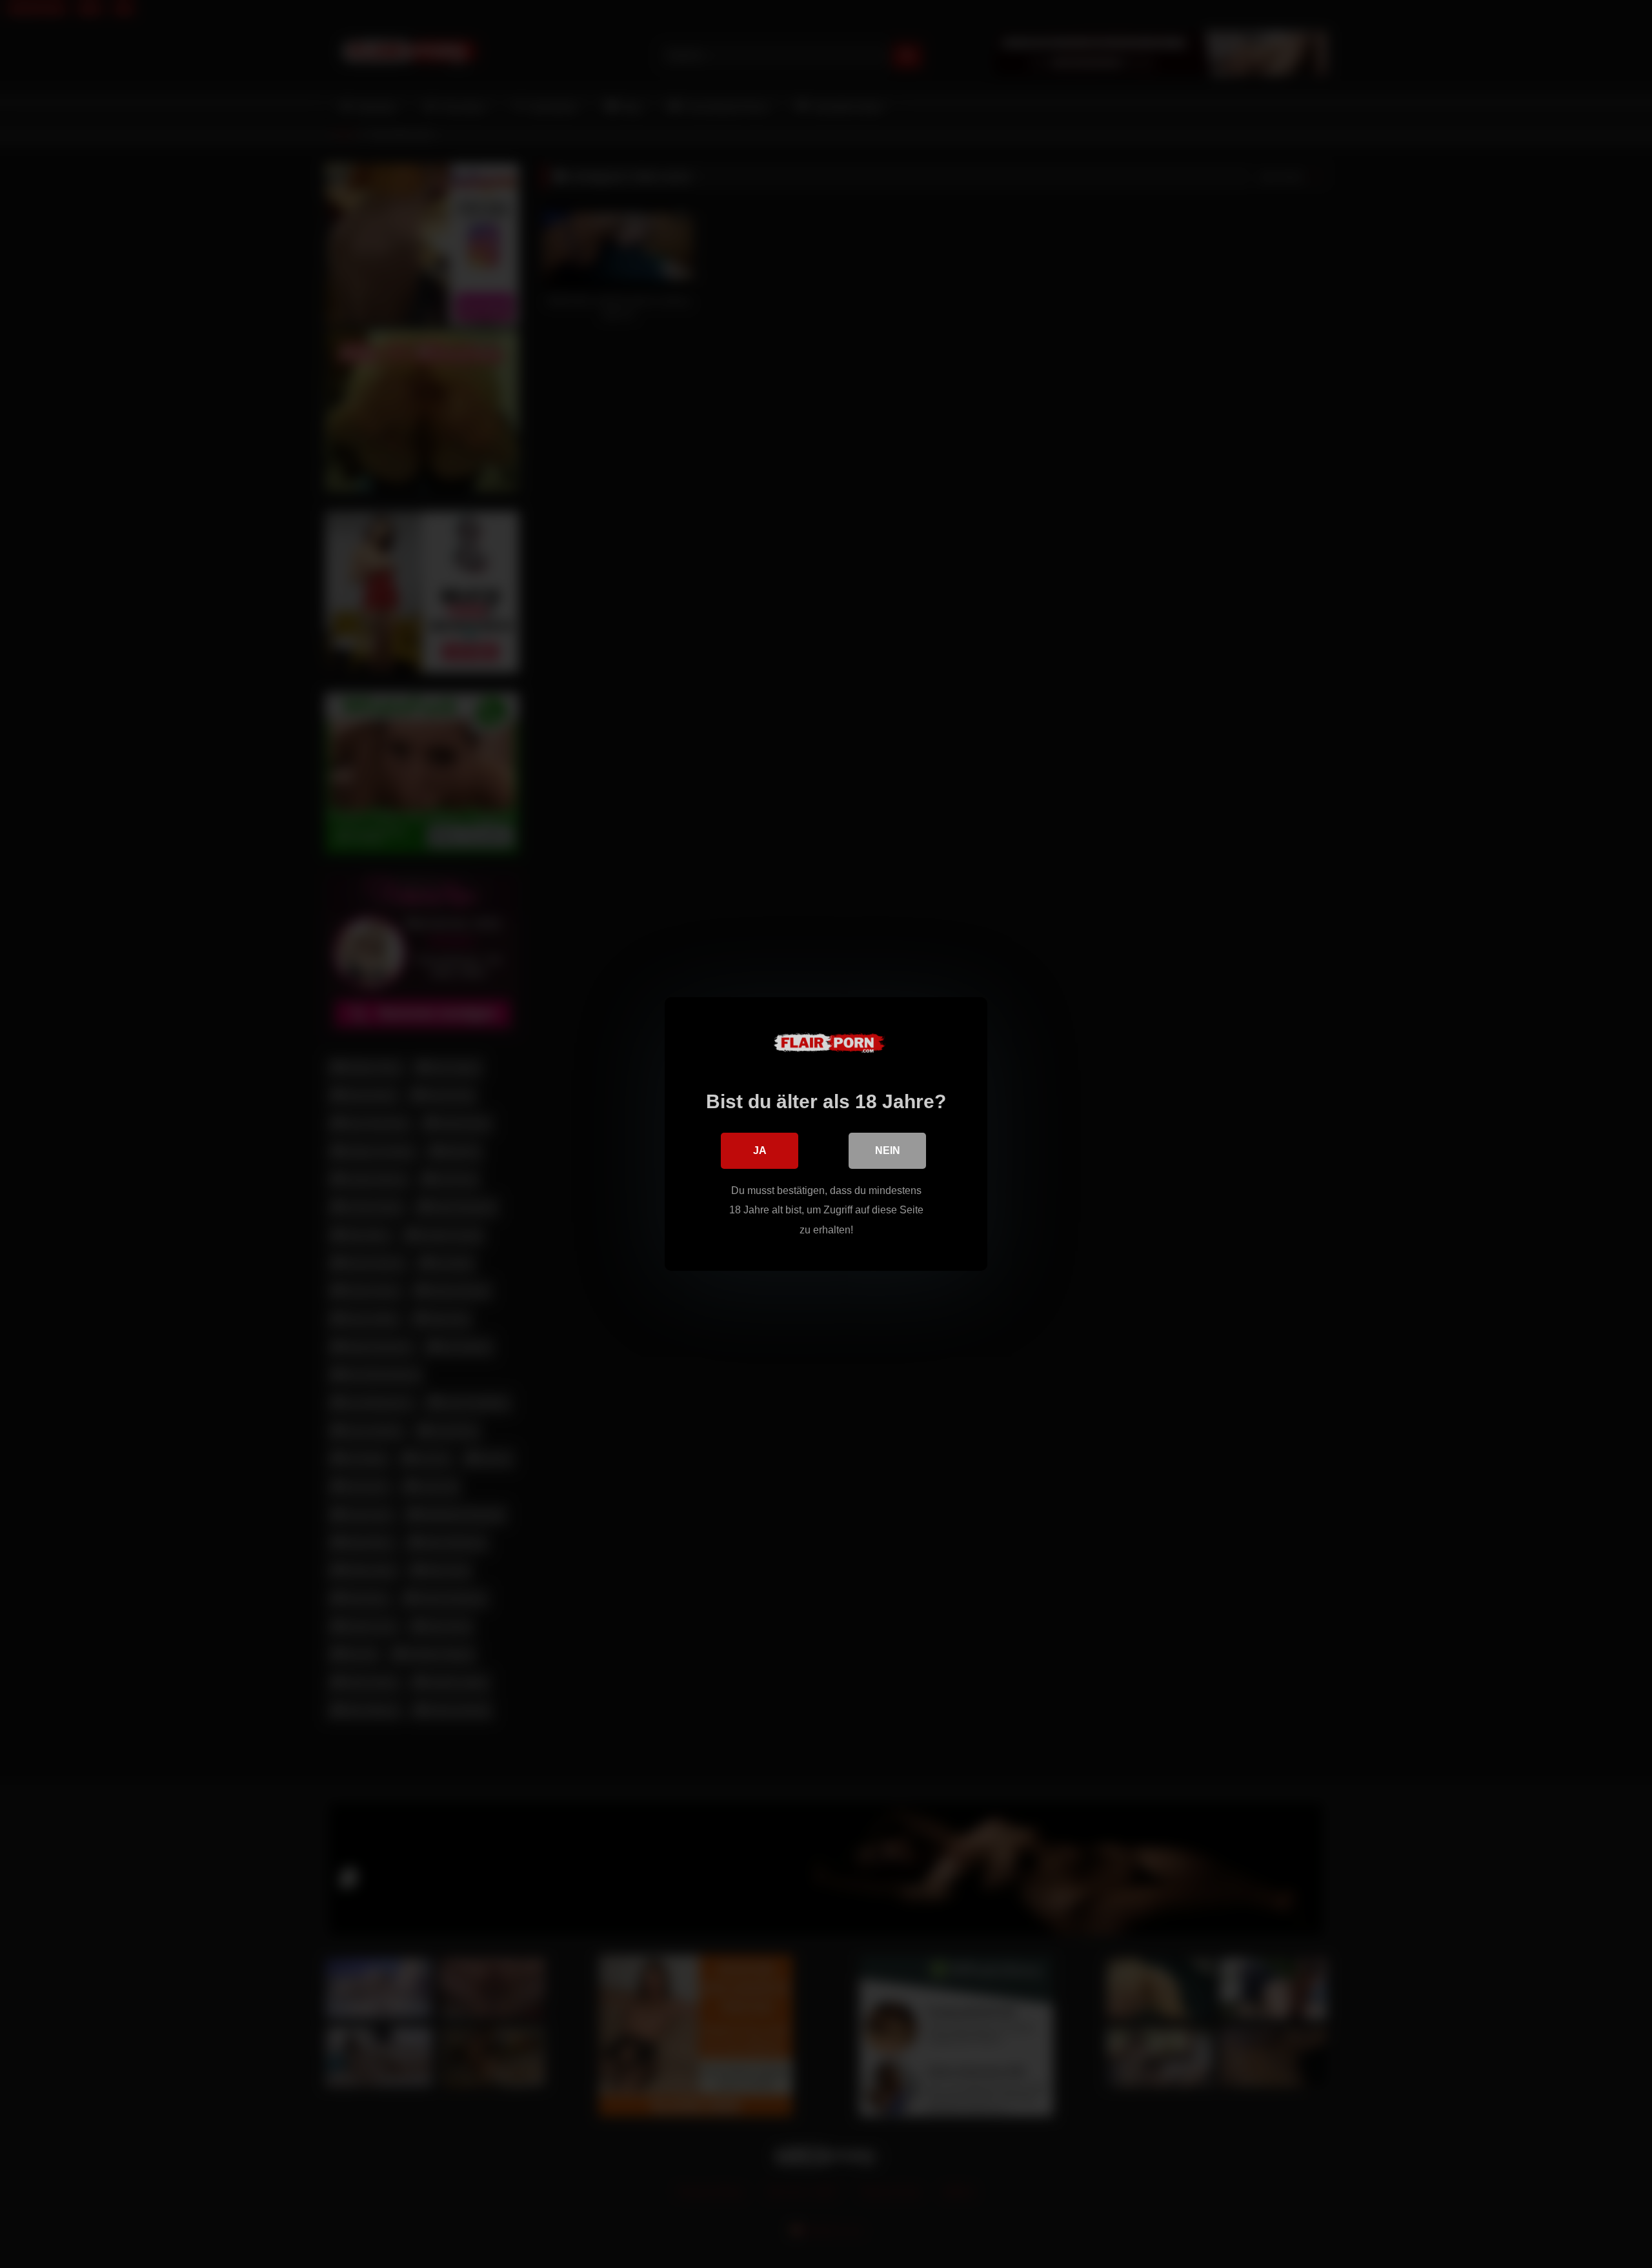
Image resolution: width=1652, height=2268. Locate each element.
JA (760, 1150)
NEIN (888, 1150)
